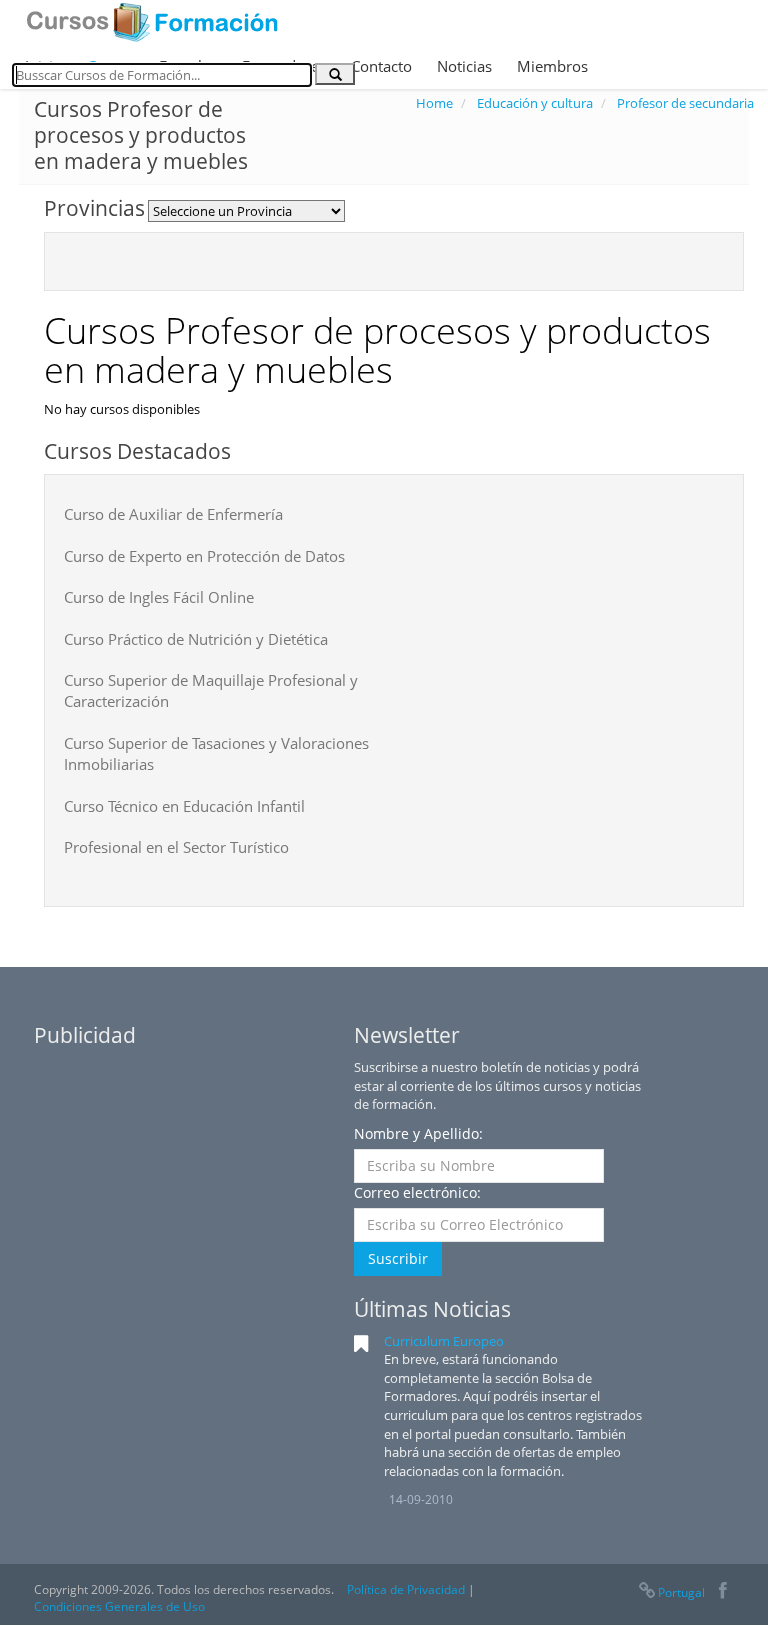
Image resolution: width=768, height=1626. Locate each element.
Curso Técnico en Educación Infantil (184, 806)
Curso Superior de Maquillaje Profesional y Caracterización (211, 690)
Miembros (552, 66)
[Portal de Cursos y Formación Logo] (152, 22)
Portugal (681, 1592)
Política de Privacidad (406, 1589)
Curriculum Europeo (444, 1341)
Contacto (381, 66)
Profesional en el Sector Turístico (176, 847)
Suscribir (398, 1258)
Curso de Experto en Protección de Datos (204, 556)
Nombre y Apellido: (418, 1133)
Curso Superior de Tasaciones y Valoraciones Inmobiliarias (216, 753)
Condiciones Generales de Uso (119, 1606)
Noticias (464, 66)
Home (434, 103)
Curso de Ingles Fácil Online (159, 597)
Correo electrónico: (417, 1192)
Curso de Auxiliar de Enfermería (173, 514)
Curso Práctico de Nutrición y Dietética (196, 639)
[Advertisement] (184, 1183)
